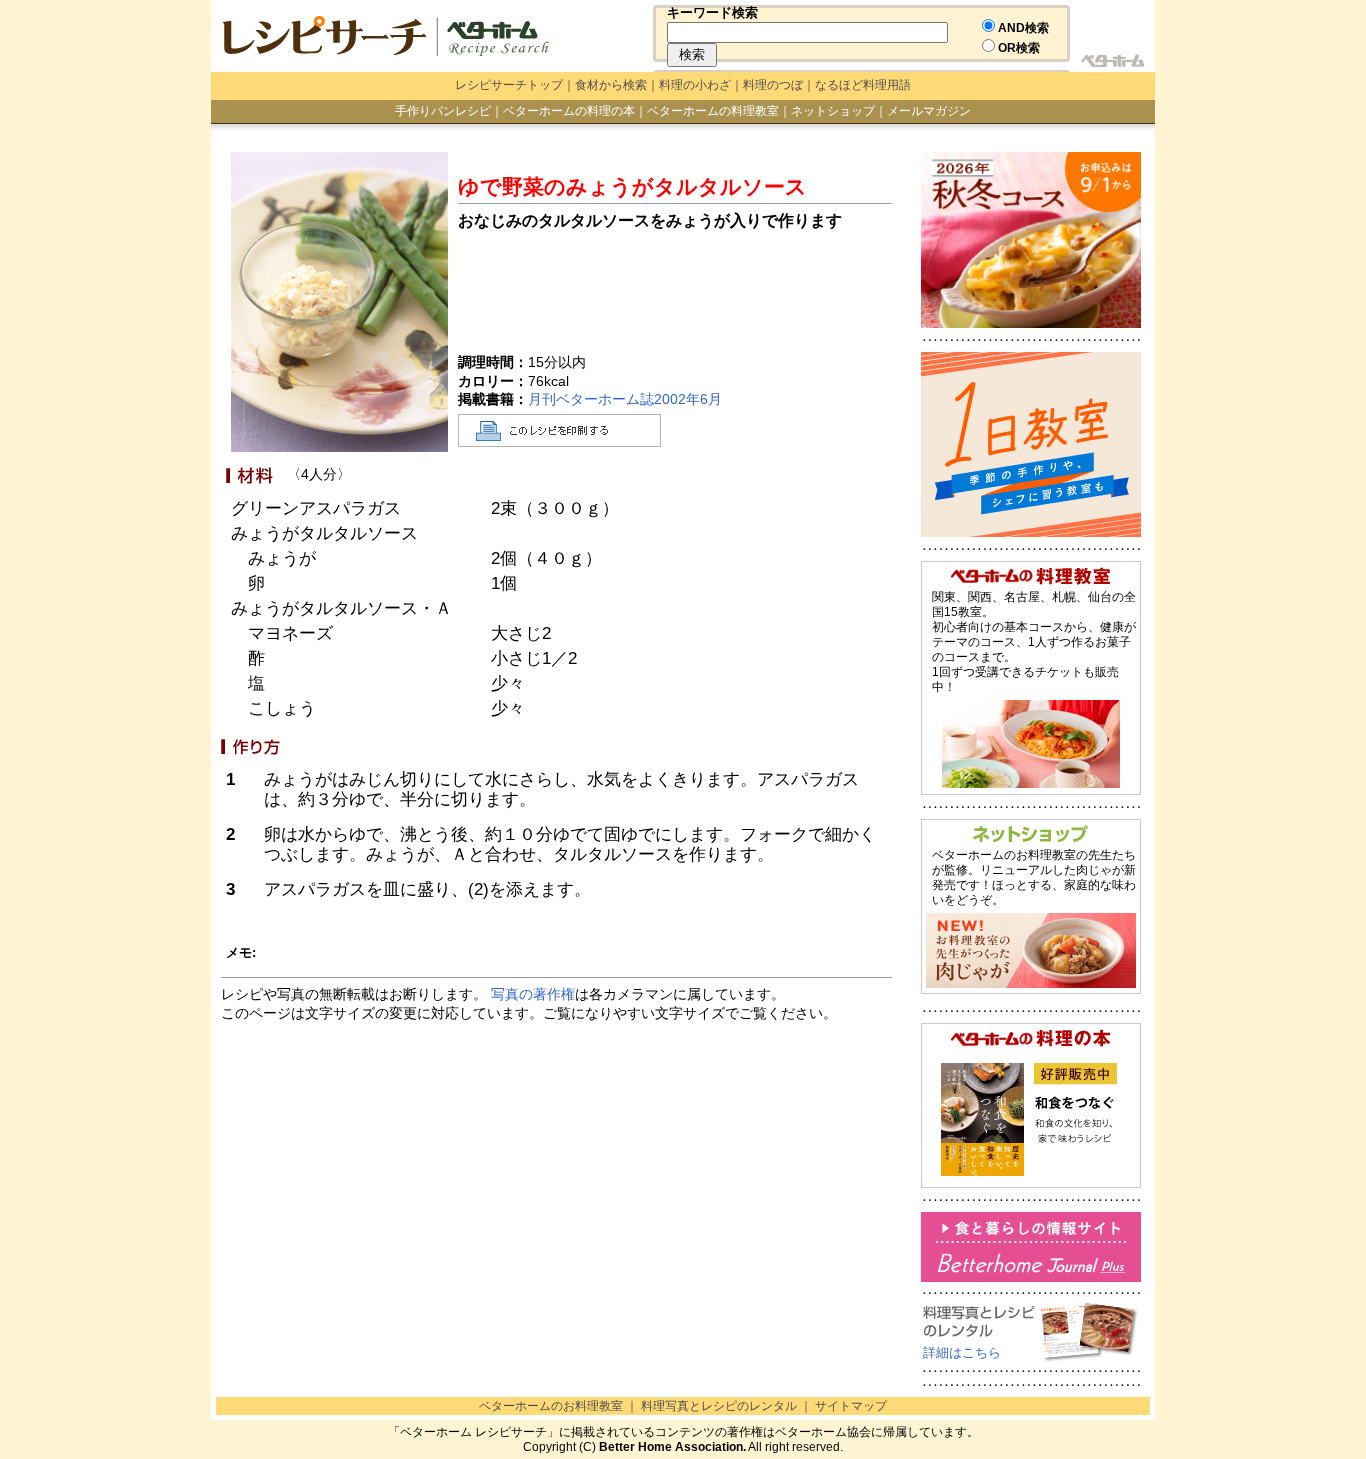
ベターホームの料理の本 (569, 111)
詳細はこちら (962, 1352)
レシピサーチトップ (509, 85)
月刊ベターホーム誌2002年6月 (625, 399)
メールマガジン (929, 111)
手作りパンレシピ (443, 111)
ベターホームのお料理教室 (551, 1406)
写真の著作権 (533, 994)
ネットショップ (833, 111)
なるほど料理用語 (863, 85)
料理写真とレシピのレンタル (719, 1406)
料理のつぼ (773, 85)
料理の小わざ (695, 85)
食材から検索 (611, 85)
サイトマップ (851, 1406)
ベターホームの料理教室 (713, 111)
